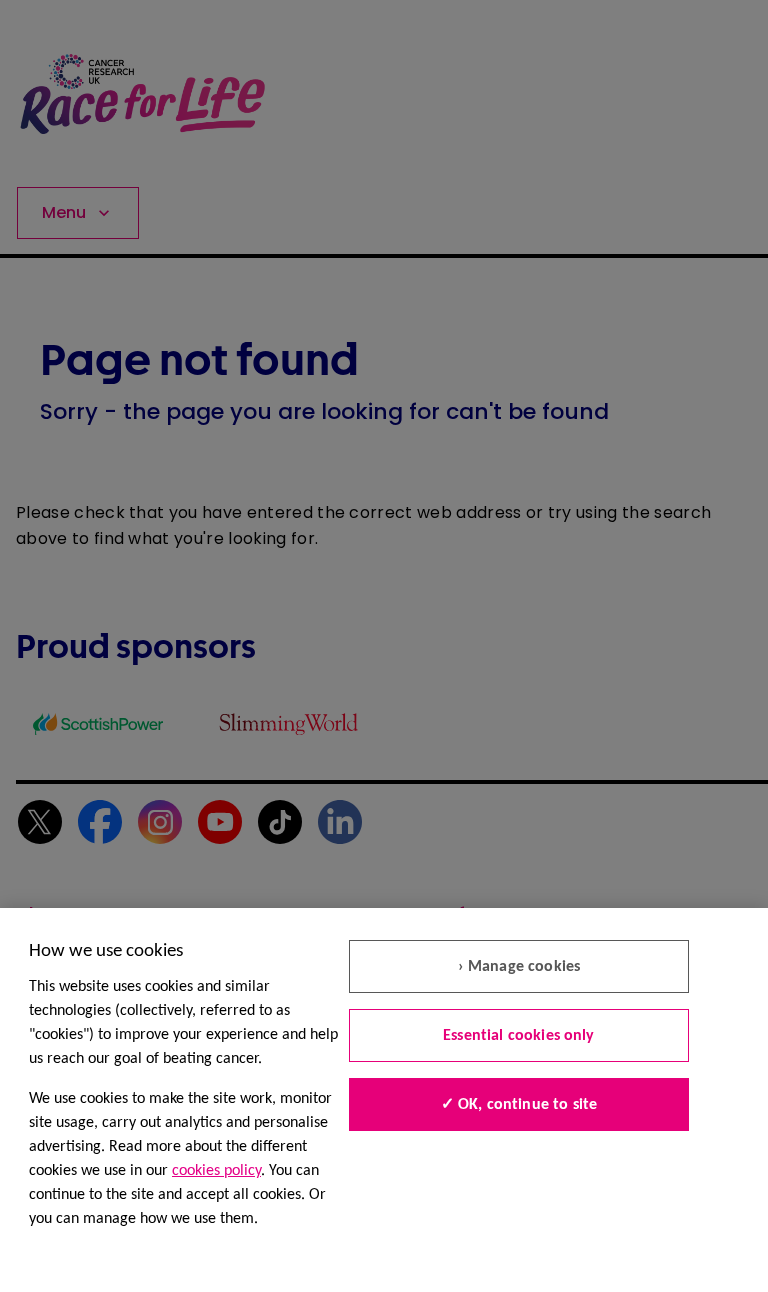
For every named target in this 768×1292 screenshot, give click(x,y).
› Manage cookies (519, 967)
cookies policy (216, 1171)
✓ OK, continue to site (519, 1105)
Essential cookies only (519, 1036)
